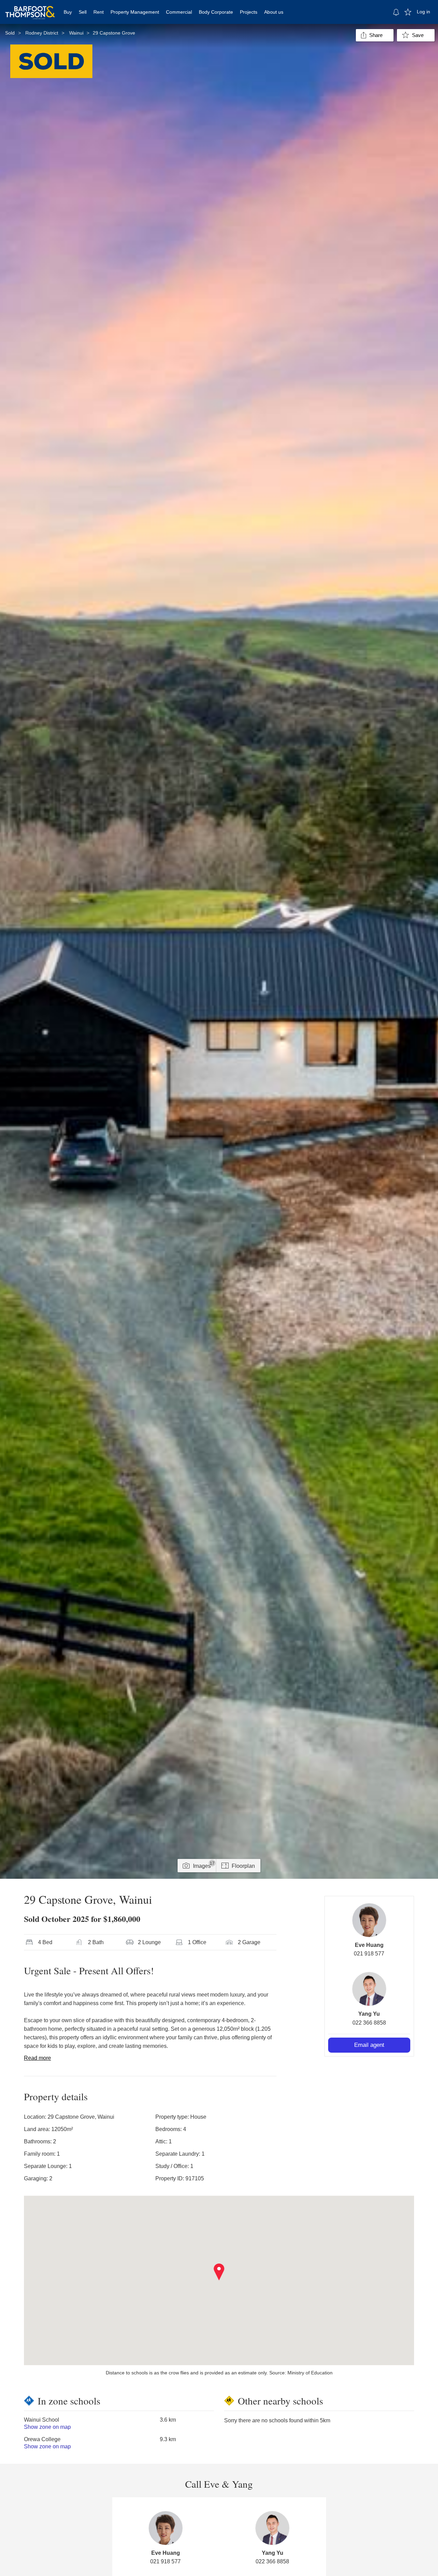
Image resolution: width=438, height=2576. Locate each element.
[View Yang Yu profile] (369, 1989)
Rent (99, 12)
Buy (68, 12)
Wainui (76, 33)
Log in (423, 12)
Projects (249, 12)
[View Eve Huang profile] (369, 1920)
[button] (219, 2272)
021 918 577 (369, 1954)
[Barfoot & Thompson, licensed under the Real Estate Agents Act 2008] (30, 9)
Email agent (369, 2045)
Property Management (135, 12)
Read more (37, 2058)
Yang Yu (369, 2014)
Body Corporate (216, 12)
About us (274, 12)
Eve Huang (369, 1945)
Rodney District (42, 33)
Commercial (179, 12)
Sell (83, 12)
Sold (10, 33)
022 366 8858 (369, 2023)
